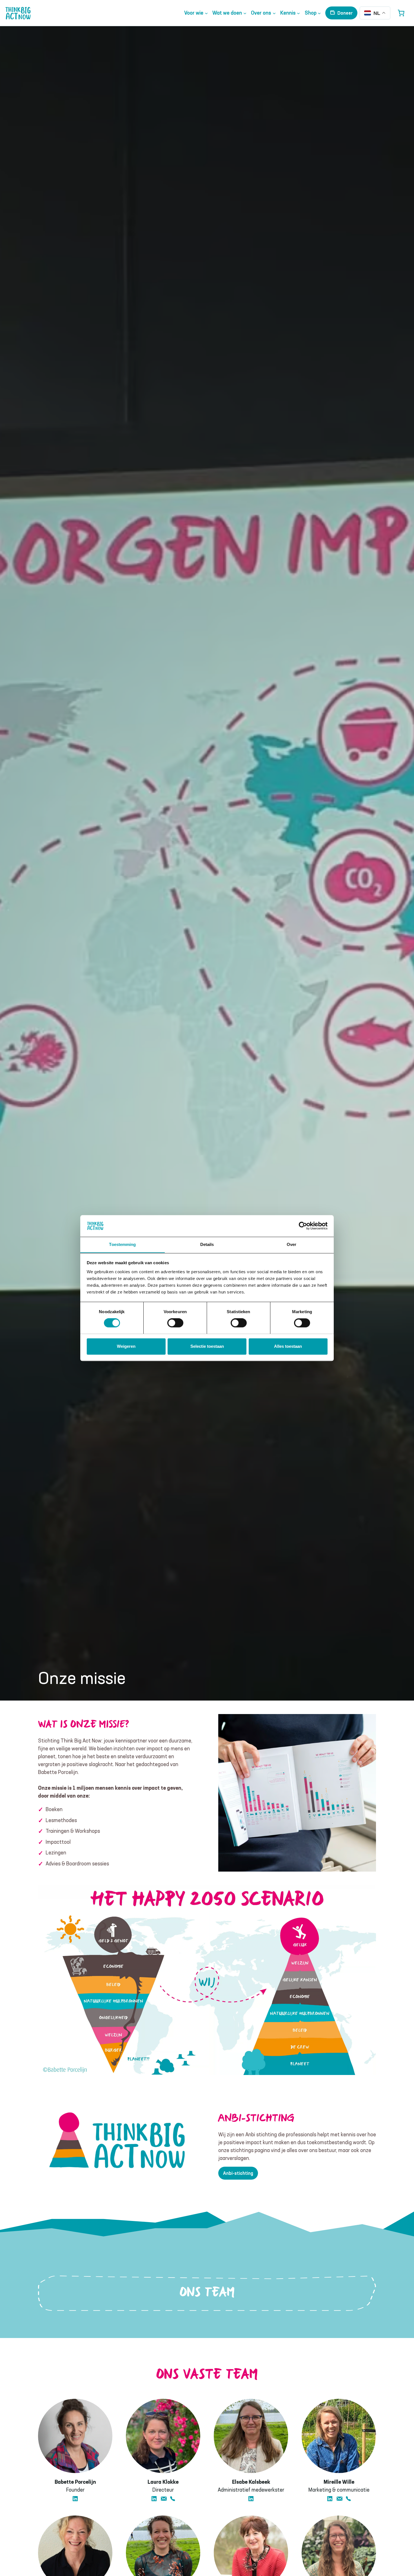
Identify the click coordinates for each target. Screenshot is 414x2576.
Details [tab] (207, 1244)
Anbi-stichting (238, 2173)
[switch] (175, 1323)
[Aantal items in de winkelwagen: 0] (401, 13)
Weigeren (126, 1346)
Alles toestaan (288, 1346)
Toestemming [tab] (122, 1244)
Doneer (345, 13)
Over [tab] (291, 1244)
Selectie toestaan (207, 1346)
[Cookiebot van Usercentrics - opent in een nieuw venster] (303, 1226)
